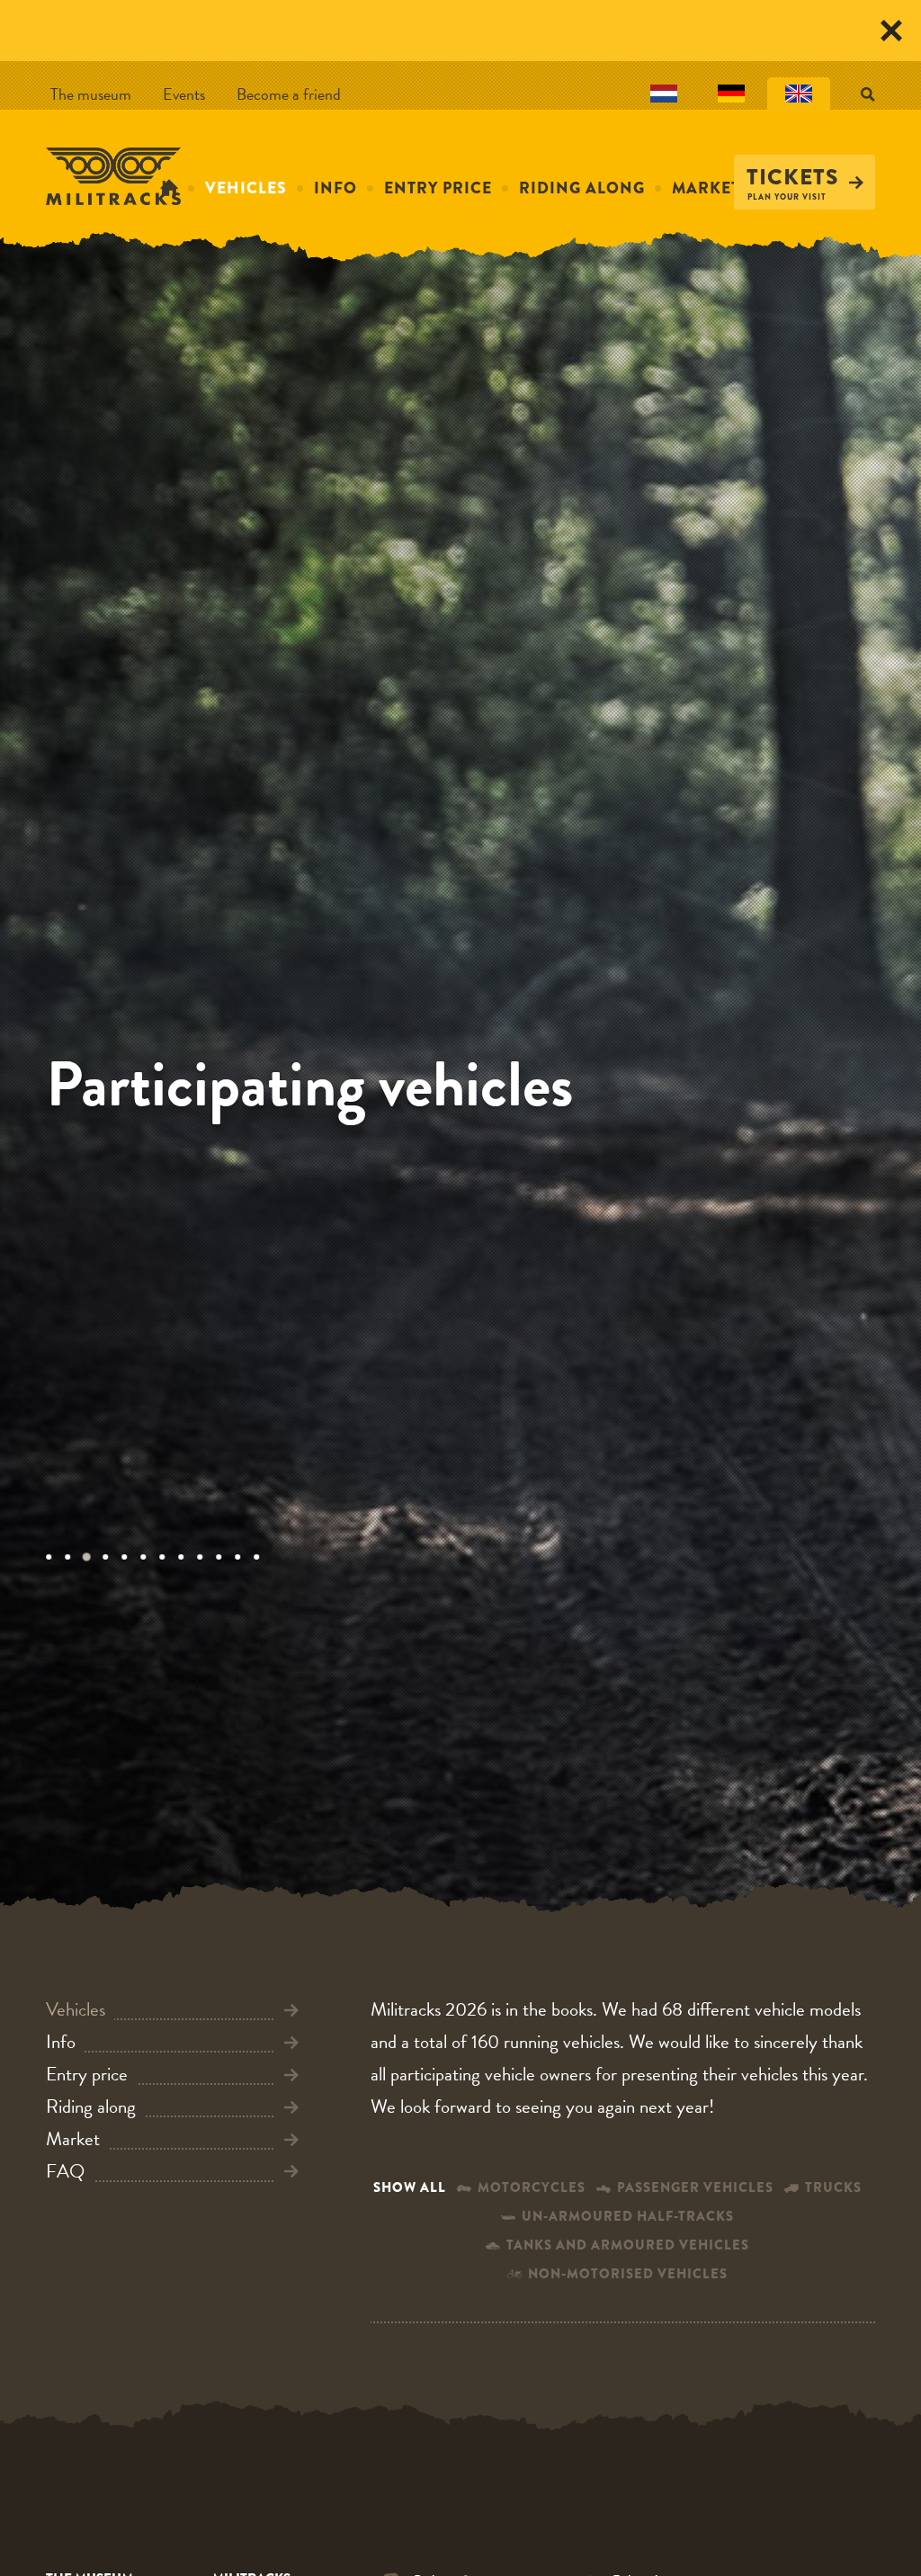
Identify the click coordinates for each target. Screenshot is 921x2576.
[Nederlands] (664, 94)
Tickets (793, 177)
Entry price (438, 188)
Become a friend (289, 94)
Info (335, 188)
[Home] (113, 176)
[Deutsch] (731, 94)
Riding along (582, 188)
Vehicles (246, 188)
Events (184, 94)
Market (706, 188)
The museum (91, 94)
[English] (799, 94)
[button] (55, 1557)
